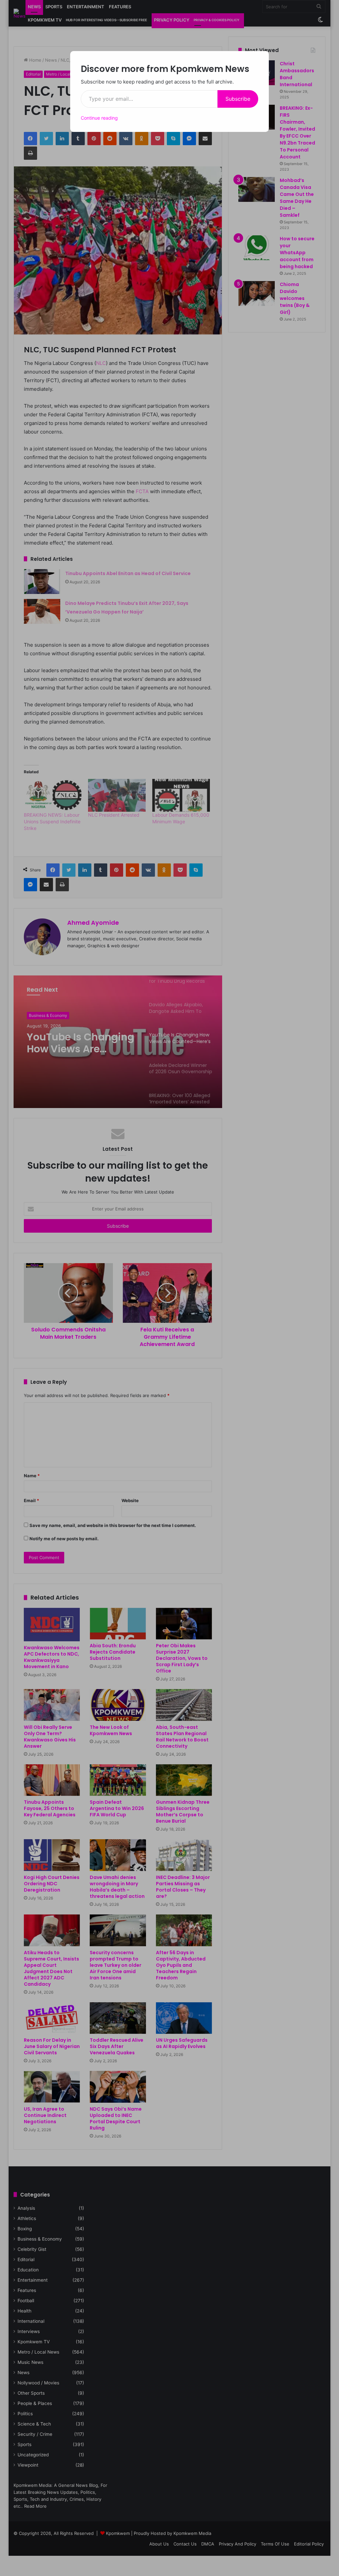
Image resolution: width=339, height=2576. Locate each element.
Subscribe (238, 99)
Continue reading (99, 118)
